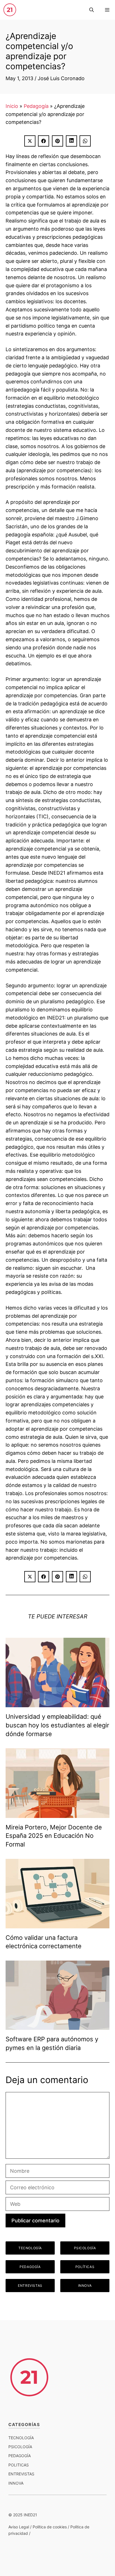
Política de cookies (50, 2527)
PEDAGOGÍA (30, 2267)
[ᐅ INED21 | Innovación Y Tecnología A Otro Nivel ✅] (10, 10)
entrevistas (21, 2474)
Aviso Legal (19, 2527)
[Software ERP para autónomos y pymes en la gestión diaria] (57, 2026)
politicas (19, 2465)
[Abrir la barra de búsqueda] (92, 10)
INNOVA (85, 2286)
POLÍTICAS (85, 2267)
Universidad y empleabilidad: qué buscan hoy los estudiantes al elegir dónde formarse (57, 1725)
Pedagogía (36, 106)
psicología (20, 2447)
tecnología (21, 2438)
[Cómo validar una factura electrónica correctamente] (57, 1924)
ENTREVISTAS (30, 2286)
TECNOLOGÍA (30, 2248)
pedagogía (20, 2456)
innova (16, 2483)
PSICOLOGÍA (85, 2248)
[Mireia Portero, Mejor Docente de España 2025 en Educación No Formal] (57, 1814)
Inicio (12, 106)
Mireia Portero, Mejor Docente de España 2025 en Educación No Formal (54, 1836)
